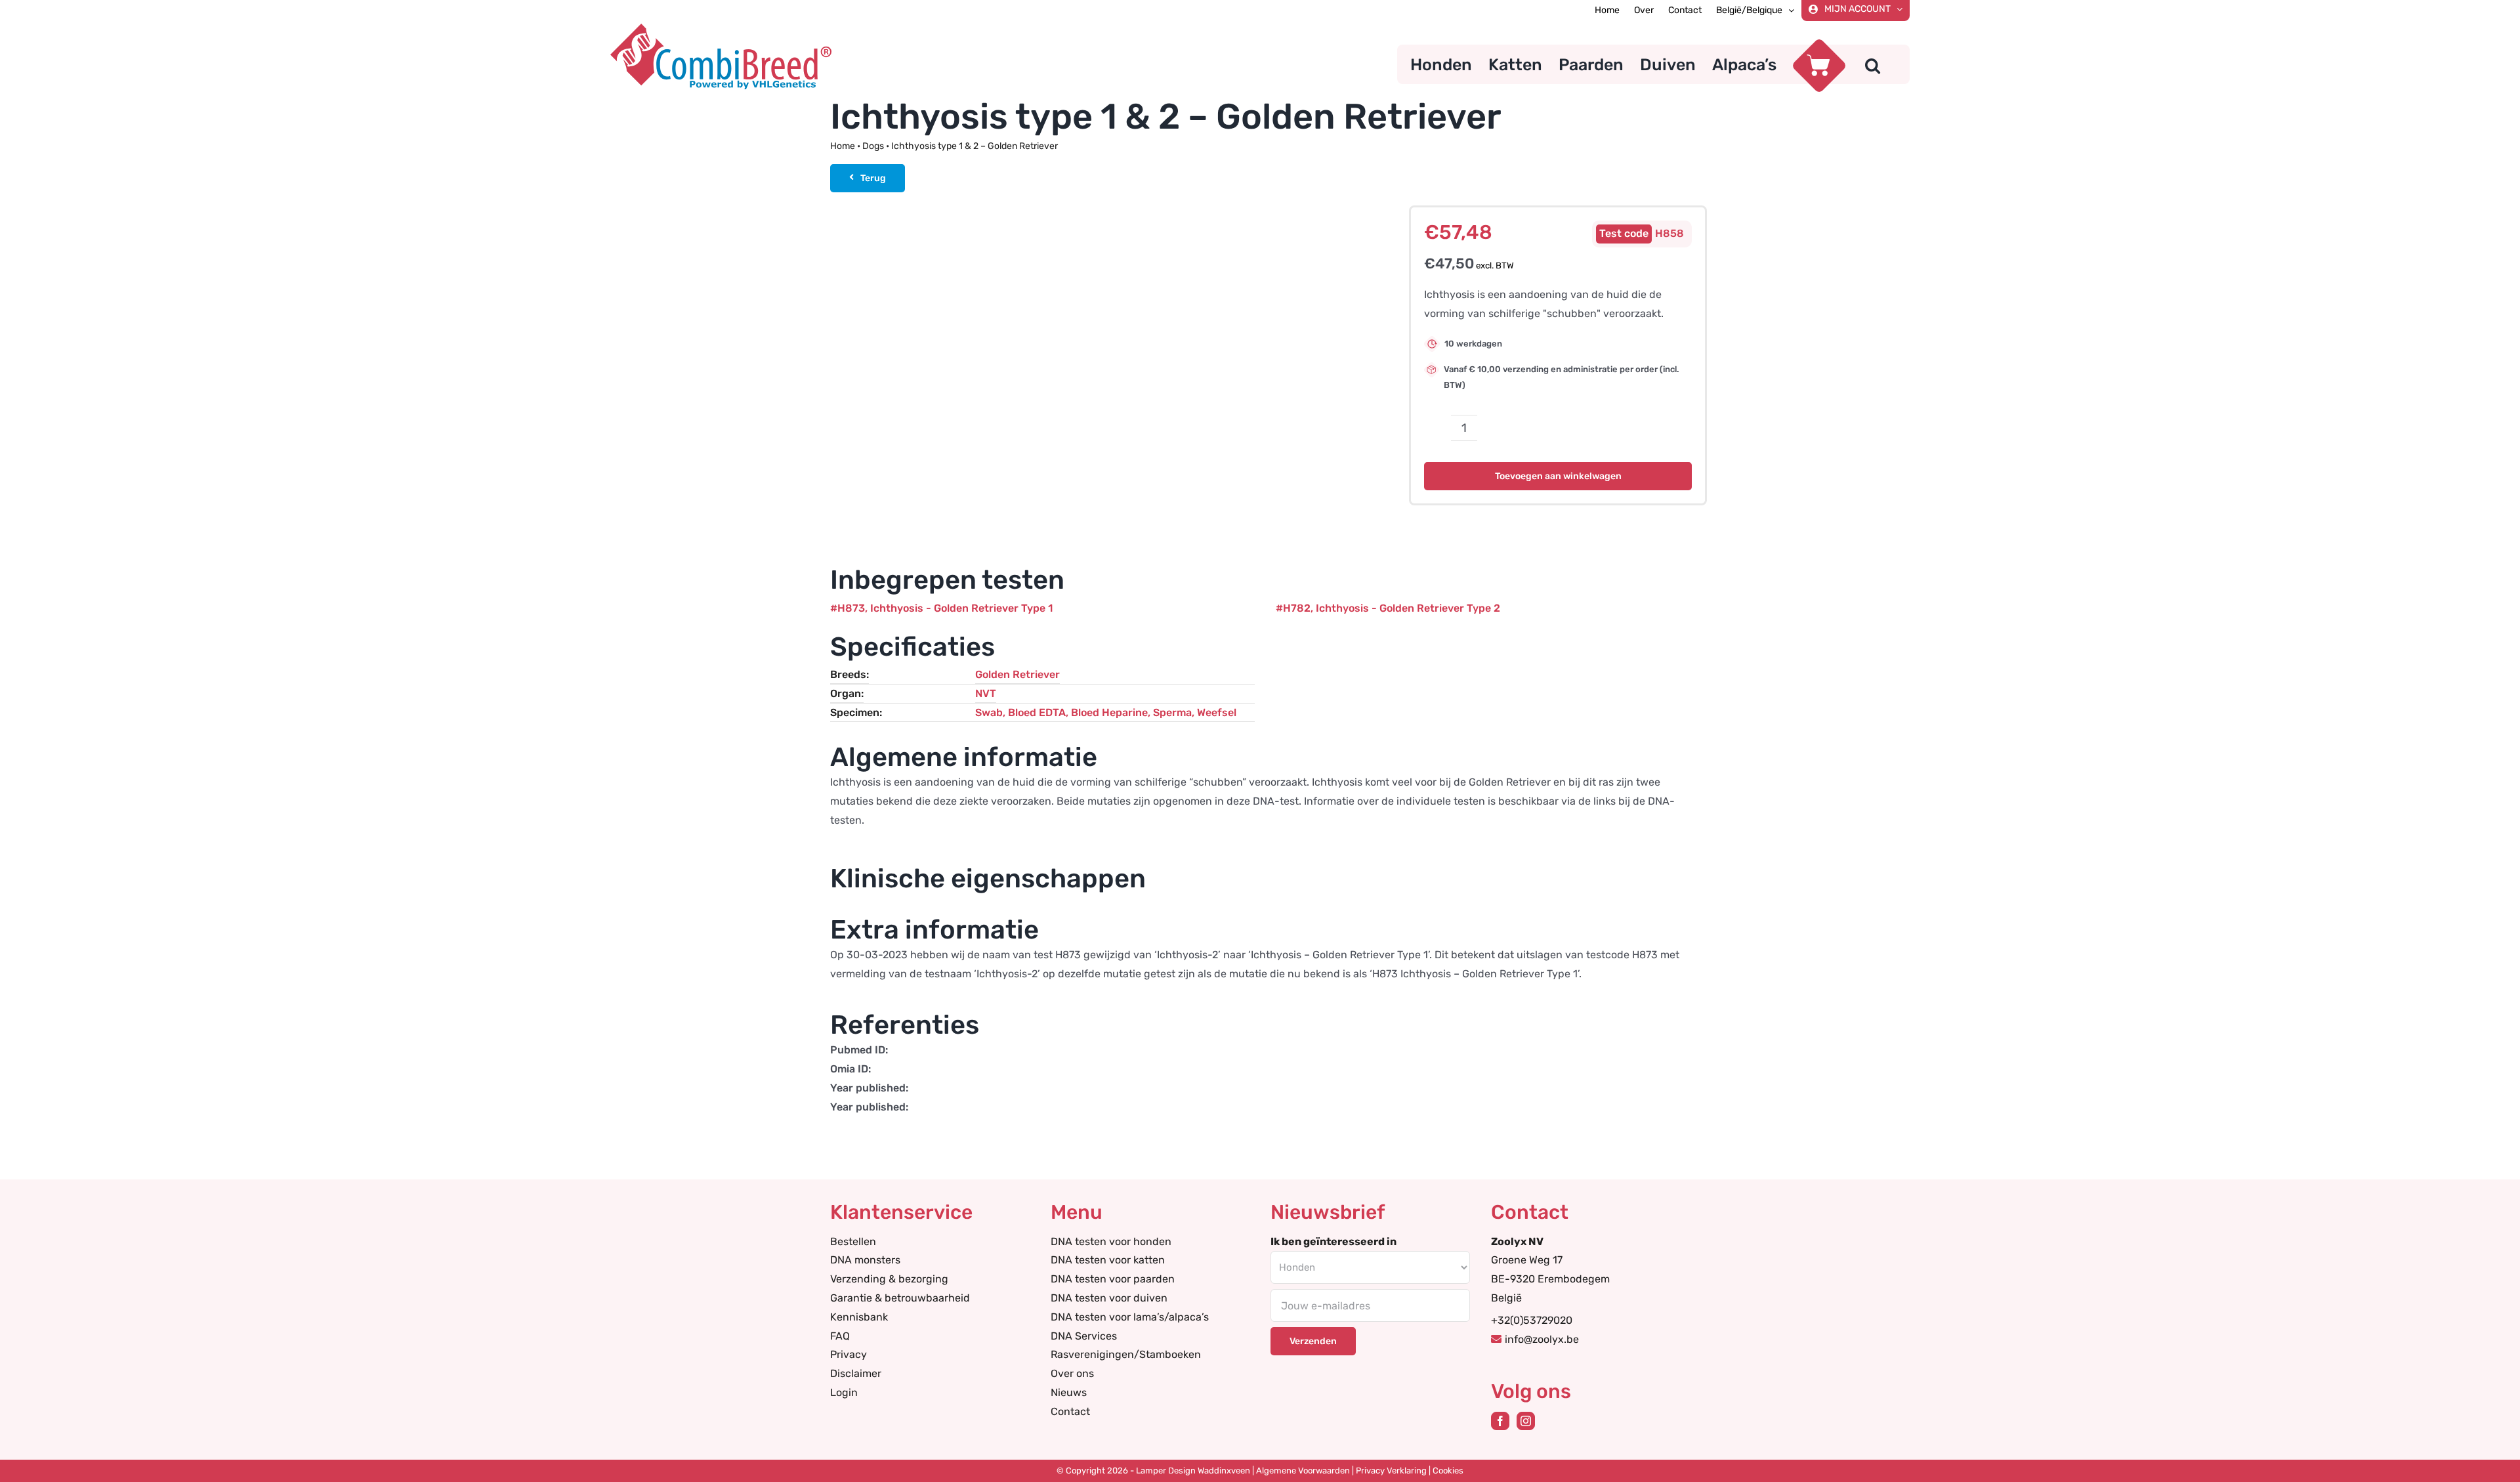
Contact (1070, 1411)
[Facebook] (1500, 1421)
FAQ (840, 1336)
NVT (986, 693)
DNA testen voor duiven (1109, 1298)
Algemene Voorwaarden (1303, 1471)
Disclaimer (856, 1373)
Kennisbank (859, 1317)
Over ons (1072, 1373)
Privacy (849, 1354)
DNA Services (1084, 1336)
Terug (873, 178)
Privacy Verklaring (1391, 1471)
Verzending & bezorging (889, 1279)
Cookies (1448, 1471)
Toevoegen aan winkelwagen (1558, 476)
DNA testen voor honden (1111, 1241)
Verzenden (1313, 1341)
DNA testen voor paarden (1113, 1279)
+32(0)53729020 (1532, 1320)
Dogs (873, 146)
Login (844, 1392)
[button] (1873, 64)
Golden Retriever (1018, 674)
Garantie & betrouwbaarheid (900, 1298)
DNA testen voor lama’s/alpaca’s (1130, 1317)
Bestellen (853, 1241)
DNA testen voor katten (1108, 1260)
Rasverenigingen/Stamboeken (1126, 1354)
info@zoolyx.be (1542, 1339)
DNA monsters (865, 1260)
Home (843, 146)
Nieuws (1069, 1392)
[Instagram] (1526, 1421)
